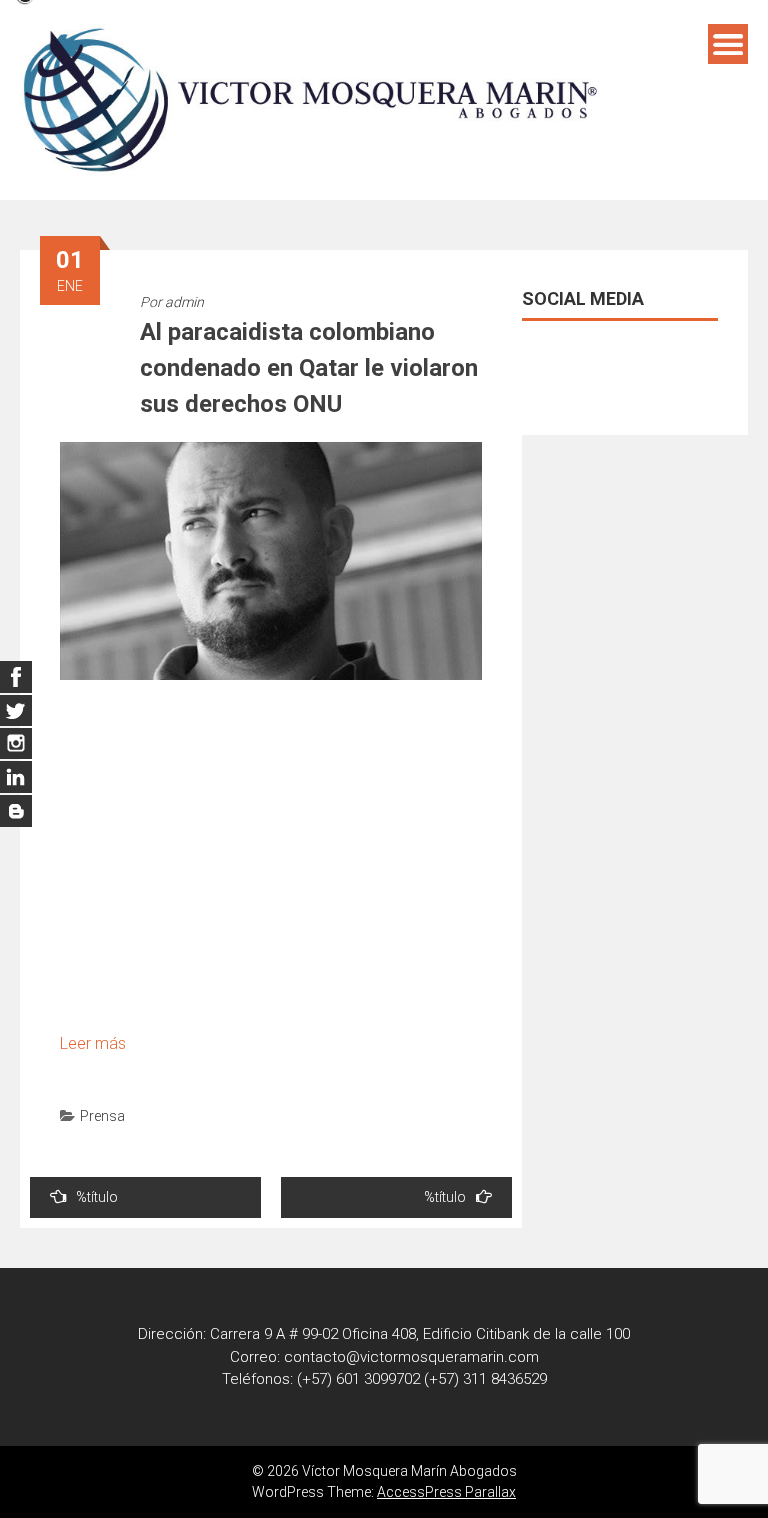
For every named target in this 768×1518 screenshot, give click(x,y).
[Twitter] (16, 710)
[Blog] (16, 811)
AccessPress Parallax (446, 1492)
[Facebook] (16, 677)
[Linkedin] (16, 744)
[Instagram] (16, 777)
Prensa (102, 1116)
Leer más (93, 1043)
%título (97, 1197)
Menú (728, 44)
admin (184, 302)
